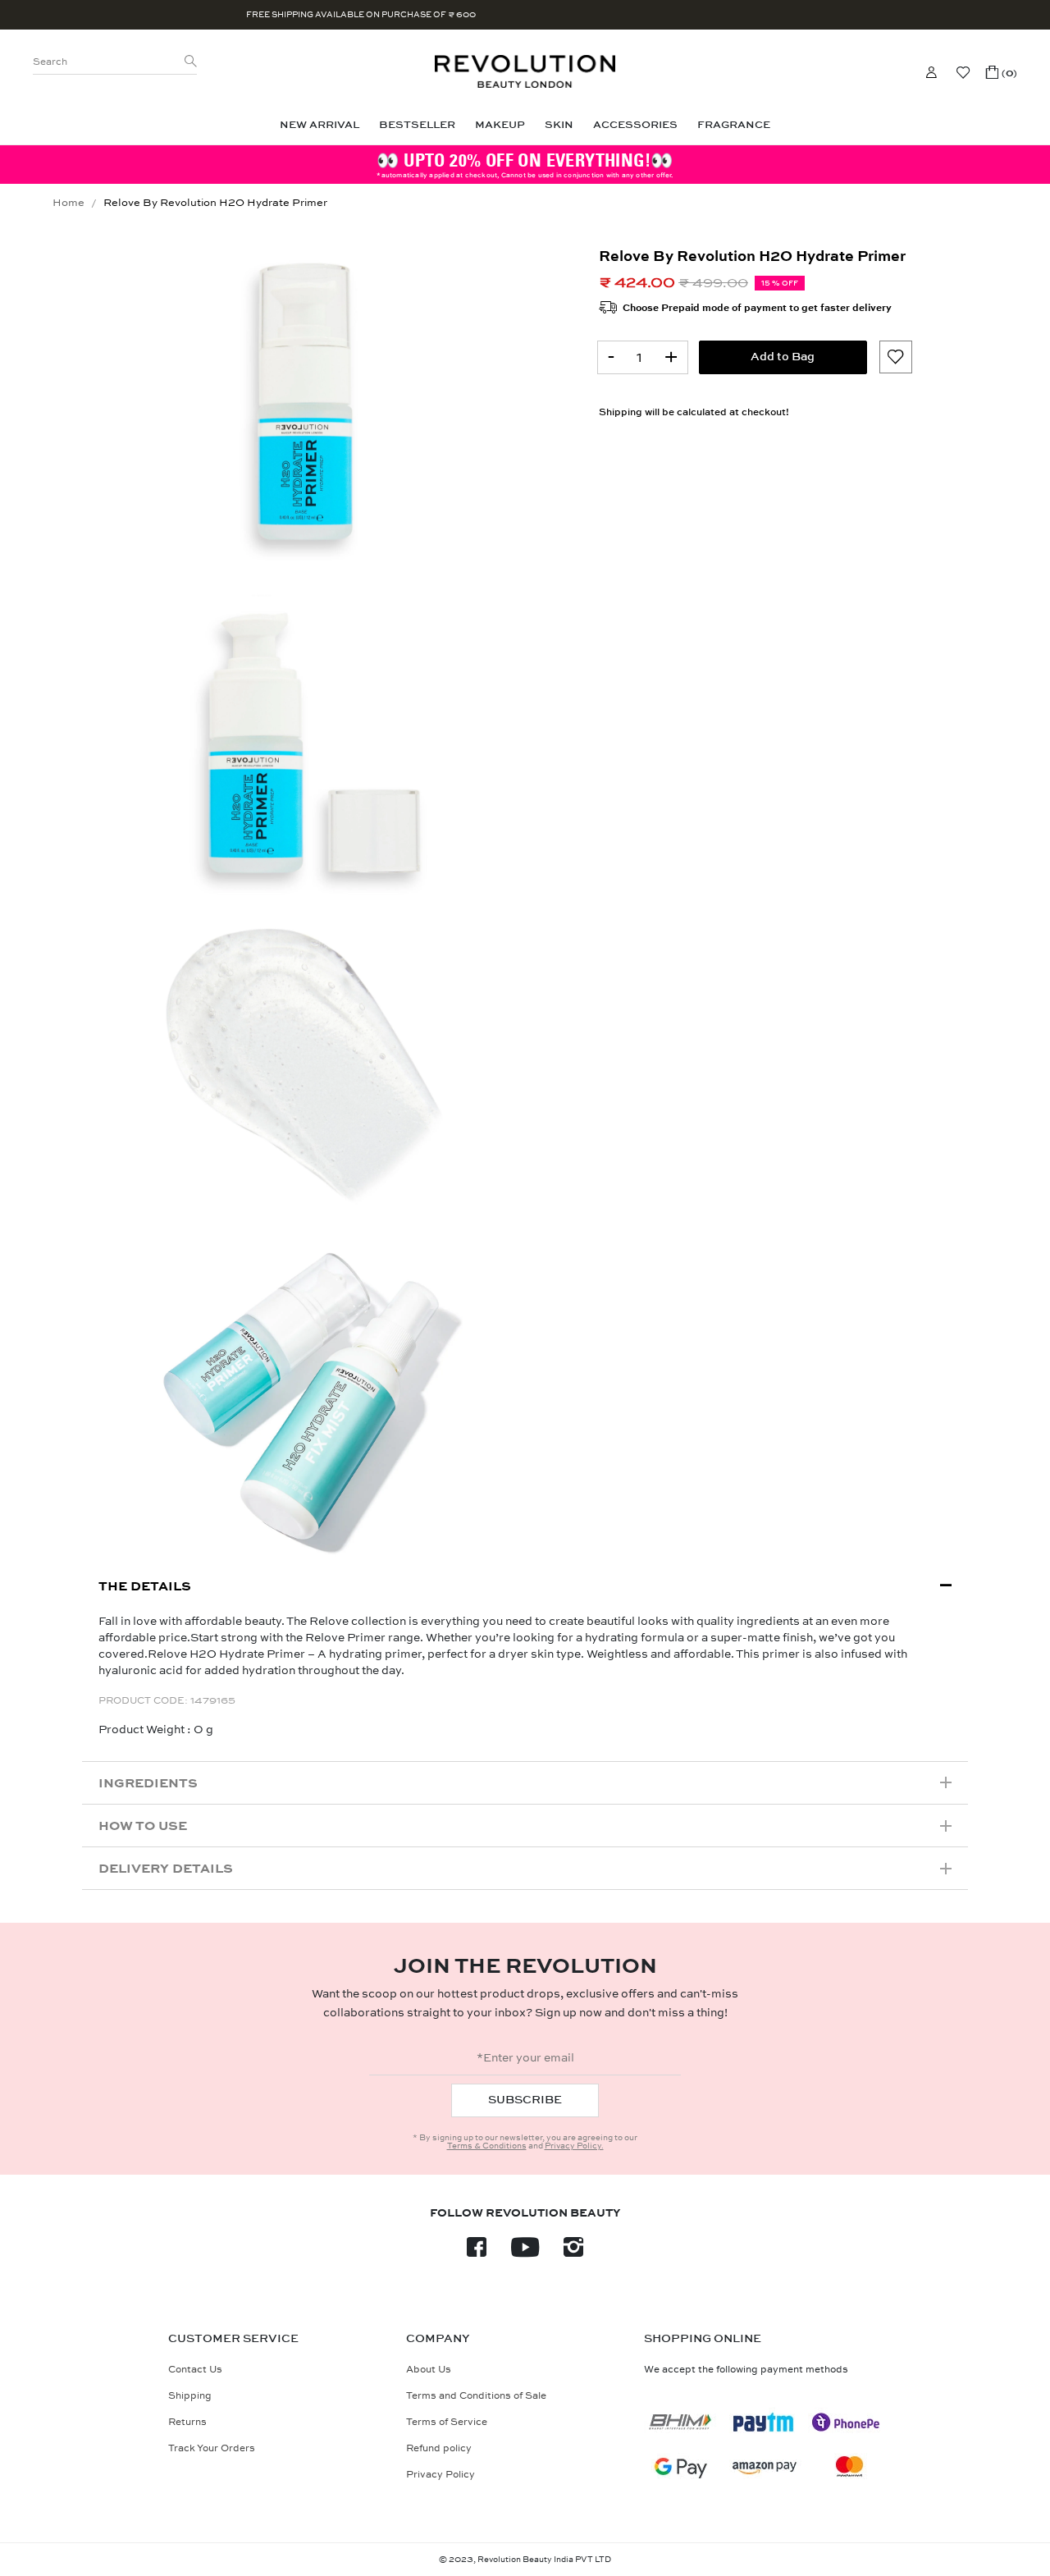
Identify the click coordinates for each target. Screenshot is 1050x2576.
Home (68, 203)
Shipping (621, 412)
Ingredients (148, 1783)
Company (438, 2339)
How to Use (143, 1826)
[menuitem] (320, 125)
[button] (1002, 72)
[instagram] (573, 2252)
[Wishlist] (963, 72)
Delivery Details (166, 1868)
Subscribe (525, 2100)
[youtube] (525, 2252)
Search (50, 62)
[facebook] (477, 2252)
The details (145, 1586)
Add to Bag (783, 357)
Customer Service (233, 2339)
